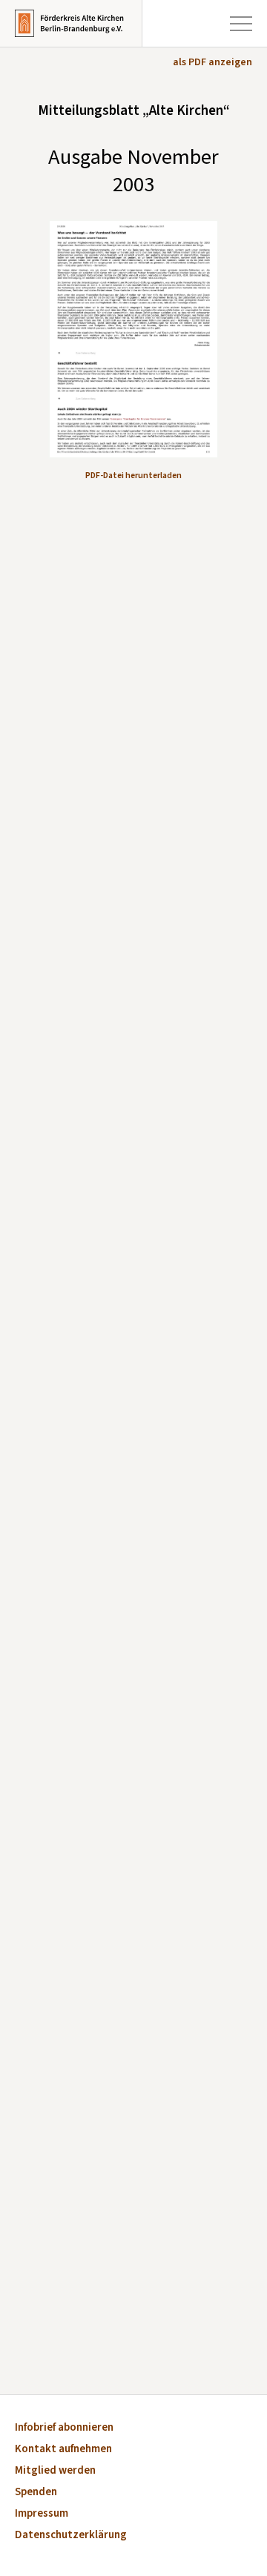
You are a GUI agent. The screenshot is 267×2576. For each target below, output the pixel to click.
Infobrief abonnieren (64, 2428)
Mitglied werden (55, 2471)
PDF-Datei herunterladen (133, 476)
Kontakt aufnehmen (63, 2450)
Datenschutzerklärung (71, 2536)
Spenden (36, 2493)
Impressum (42, 2514)
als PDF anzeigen (212, 62)
